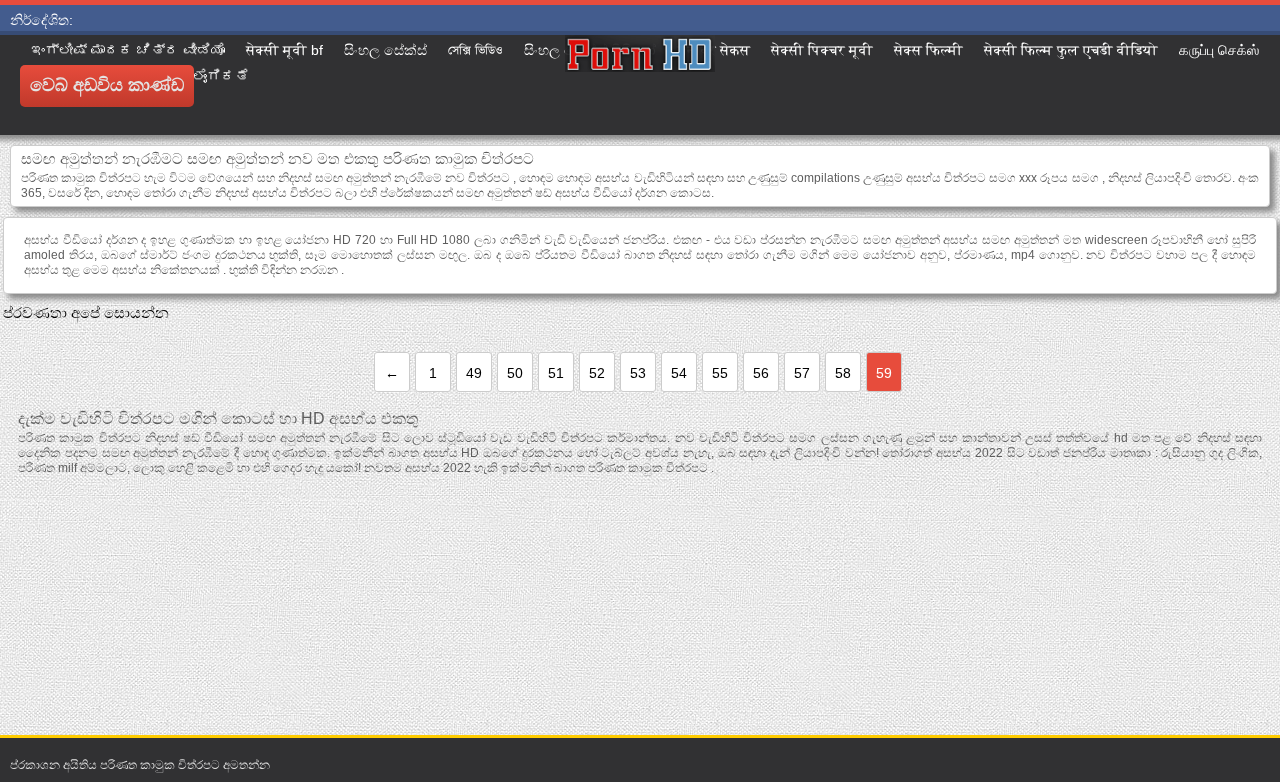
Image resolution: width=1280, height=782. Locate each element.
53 (638, 373)
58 (843, 373)
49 (474, 373)
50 (515, 373)
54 (679, 373)
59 (884, 373)
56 (761, 373)
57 (802, 373)
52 (597, 373)
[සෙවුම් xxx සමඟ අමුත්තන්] (640, 85)
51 (556, 373)
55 (720, 373)
